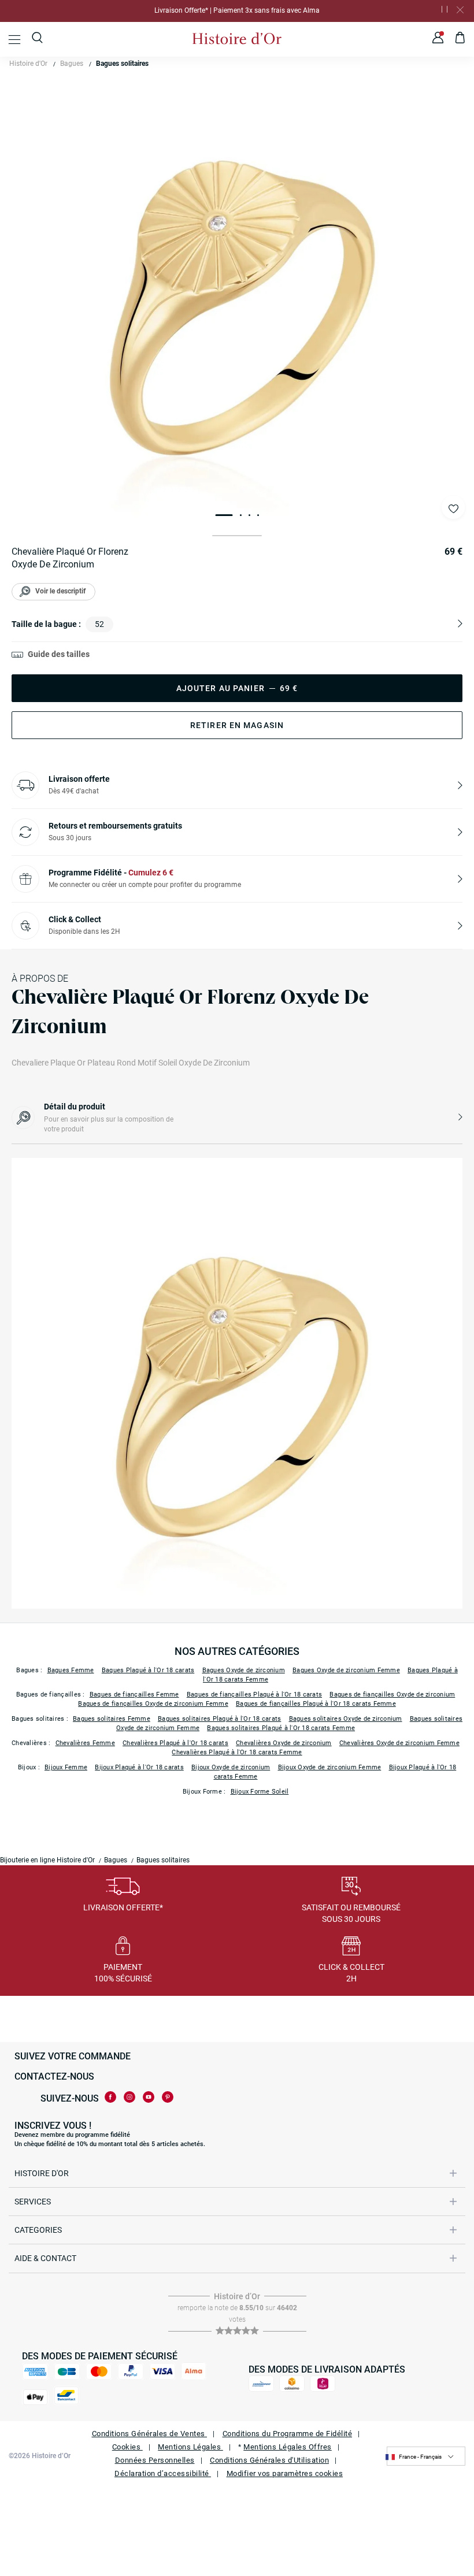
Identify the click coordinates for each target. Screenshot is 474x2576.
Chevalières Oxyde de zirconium (284, 1743)
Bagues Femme (71, 1670)
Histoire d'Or (28, 64)
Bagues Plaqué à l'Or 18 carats (148, 1670)
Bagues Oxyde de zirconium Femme (346, 1670)
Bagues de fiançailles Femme (134, 1695)
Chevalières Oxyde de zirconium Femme (399, 1743)
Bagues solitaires (122, 64)
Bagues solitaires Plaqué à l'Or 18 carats (219, 1719)
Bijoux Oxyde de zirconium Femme (330, 1767)
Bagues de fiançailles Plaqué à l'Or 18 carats (254, 1695)
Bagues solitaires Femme (112, 1719)
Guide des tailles (59, 654)
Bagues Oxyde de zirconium (244, 1670)
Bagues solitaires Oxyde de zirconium (346, 1719)
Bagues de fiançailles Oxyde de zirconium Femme (153, 1704)
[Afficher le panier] (460, 39)
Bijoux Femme (66, 1767)
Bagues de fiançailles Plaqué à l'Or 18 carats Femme (316, 1704)
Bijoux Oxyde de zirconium (231, 1767)
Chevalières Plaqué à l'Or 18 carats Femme (237, 1752)
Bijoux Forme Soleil (260, 1792)
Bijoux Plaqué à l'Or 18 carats (139, 1767)
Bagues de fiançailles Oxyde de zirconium (392, 1695)
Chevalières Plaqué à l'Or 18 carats (175, 1743)
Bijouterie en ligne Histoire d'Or (47, 1860)
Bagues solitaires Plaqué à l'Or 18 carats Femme (281, 1728)
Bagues (72, 64)
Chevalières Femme (85, 1743)
